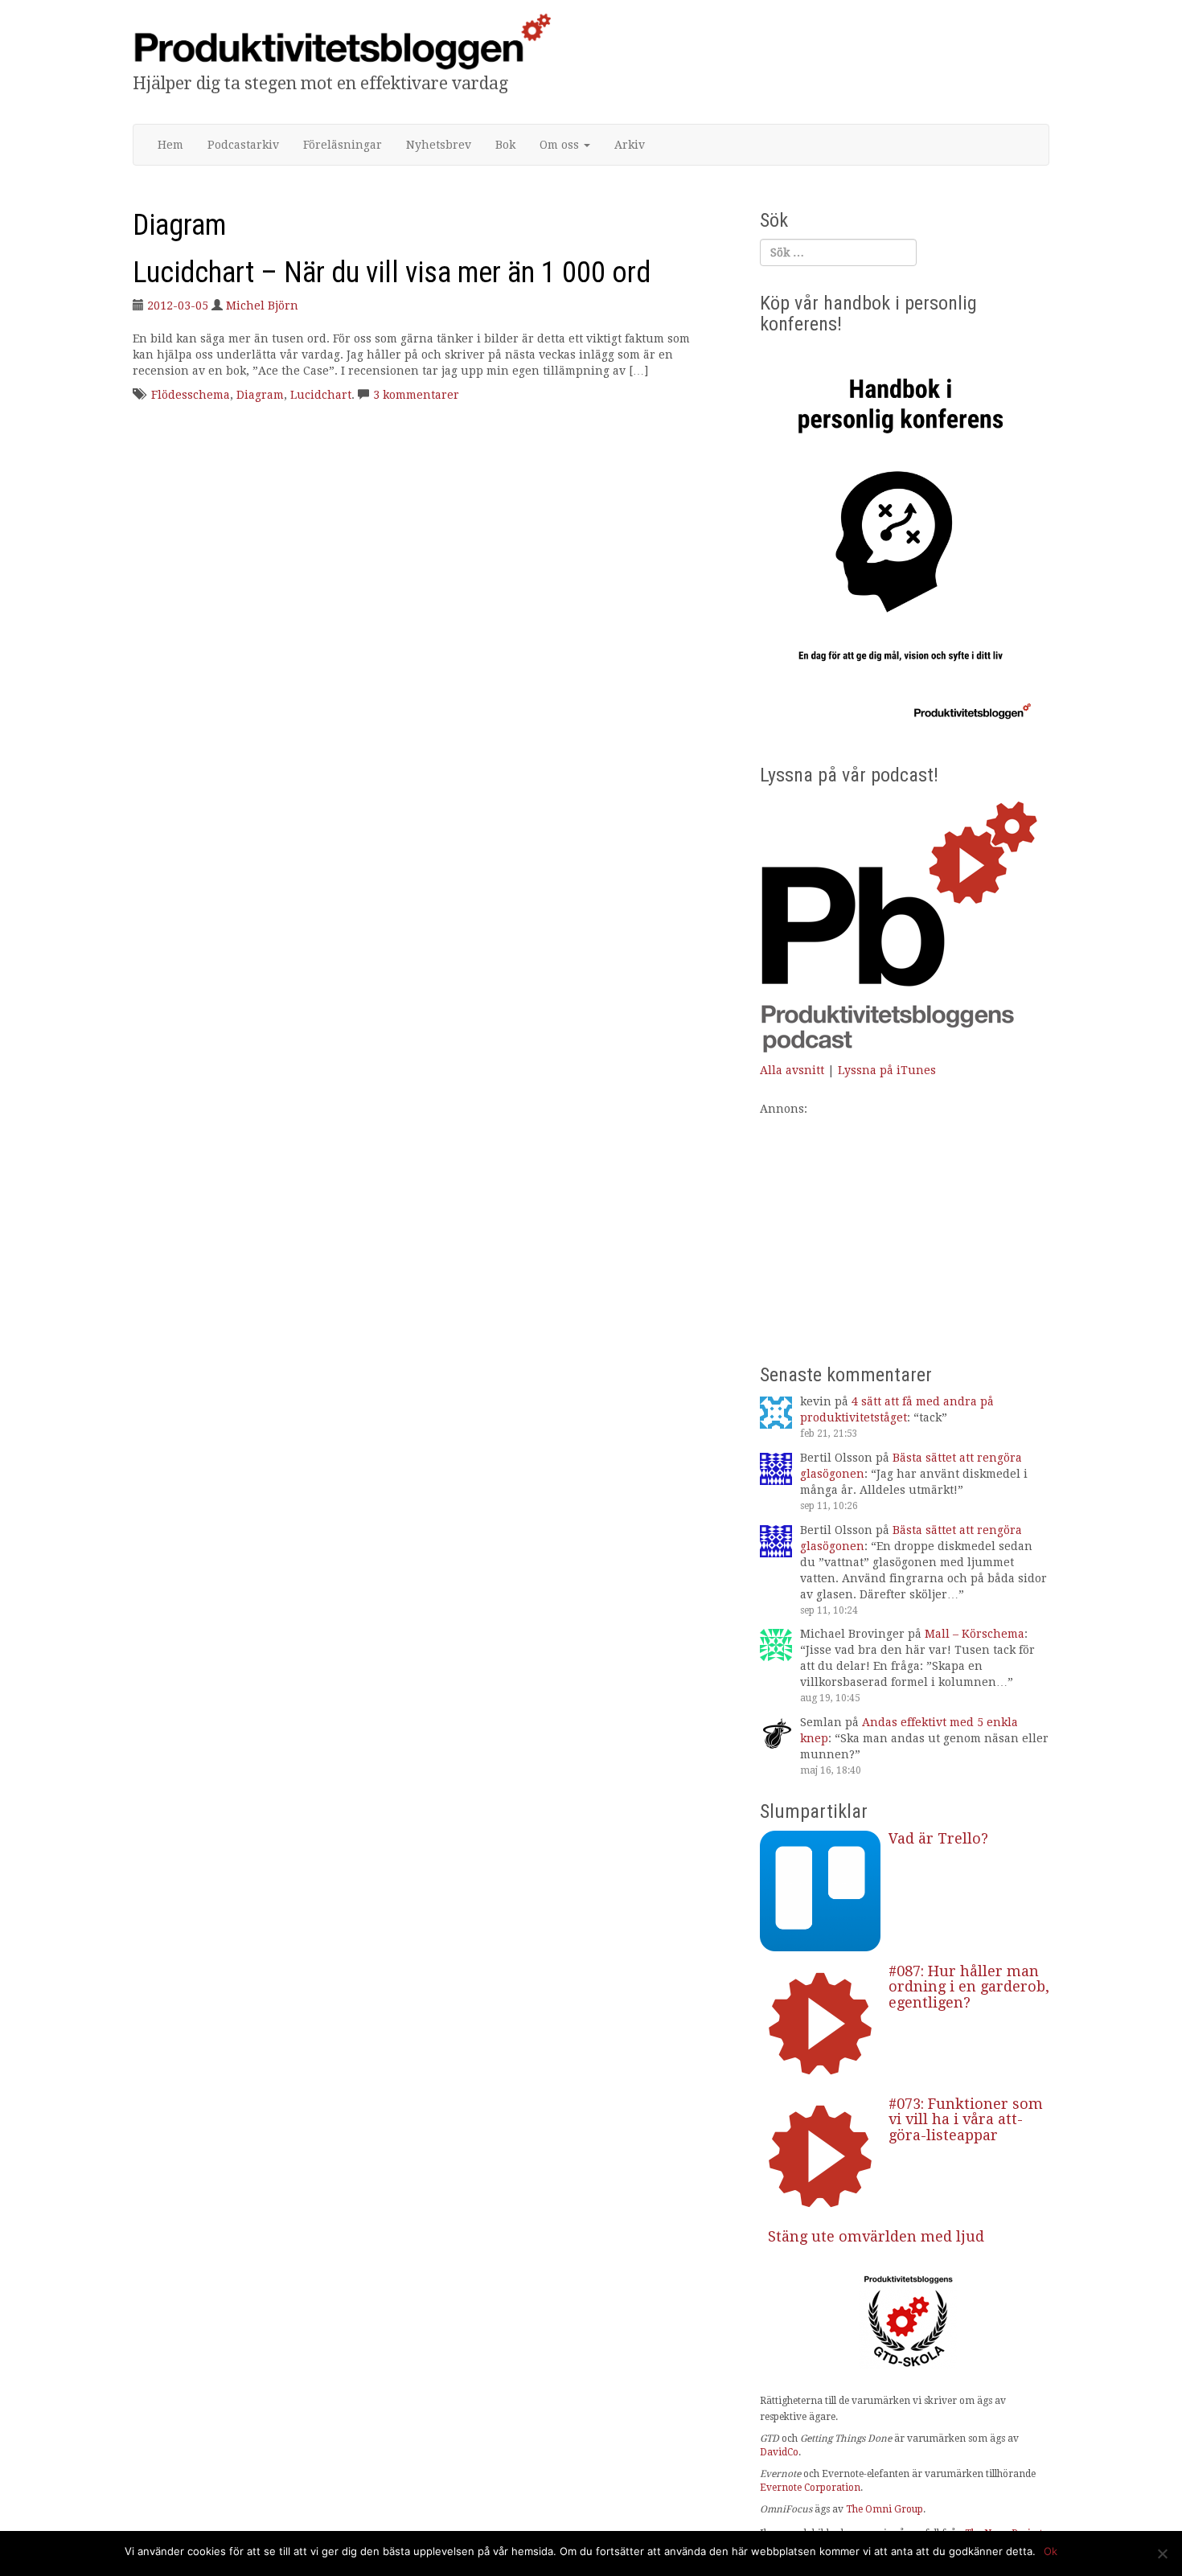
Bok (505, 145)
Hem (170, 145)
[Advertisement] (905, 1229)
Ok (1051, 2551)
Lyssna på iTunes (887, 1070)
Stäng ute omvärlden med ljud (876, 2236)
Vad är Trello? (938, 1838)
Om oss (561, 145)
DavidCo (779, 2452)
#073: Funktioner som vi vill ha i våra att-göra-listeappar (966, 2120)
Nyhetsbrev (439, 145)
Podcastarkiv (243, 145)
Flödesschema (191, 395)
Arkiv (630, 145)
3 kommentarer (416, 395)
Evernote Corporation (810, 2488)
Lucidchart (321, 395)
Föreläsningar (343, 145)
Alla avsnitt (792, 1070)
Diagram (260, 395)
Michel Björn (262, 306)
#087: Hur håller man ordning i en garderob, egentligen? (969, 1987)
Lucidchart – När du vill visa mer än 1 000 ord (392, 273)
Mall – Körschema (975, 1634)
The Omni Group (884, 2509)
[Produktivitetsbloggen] (342, 41)
